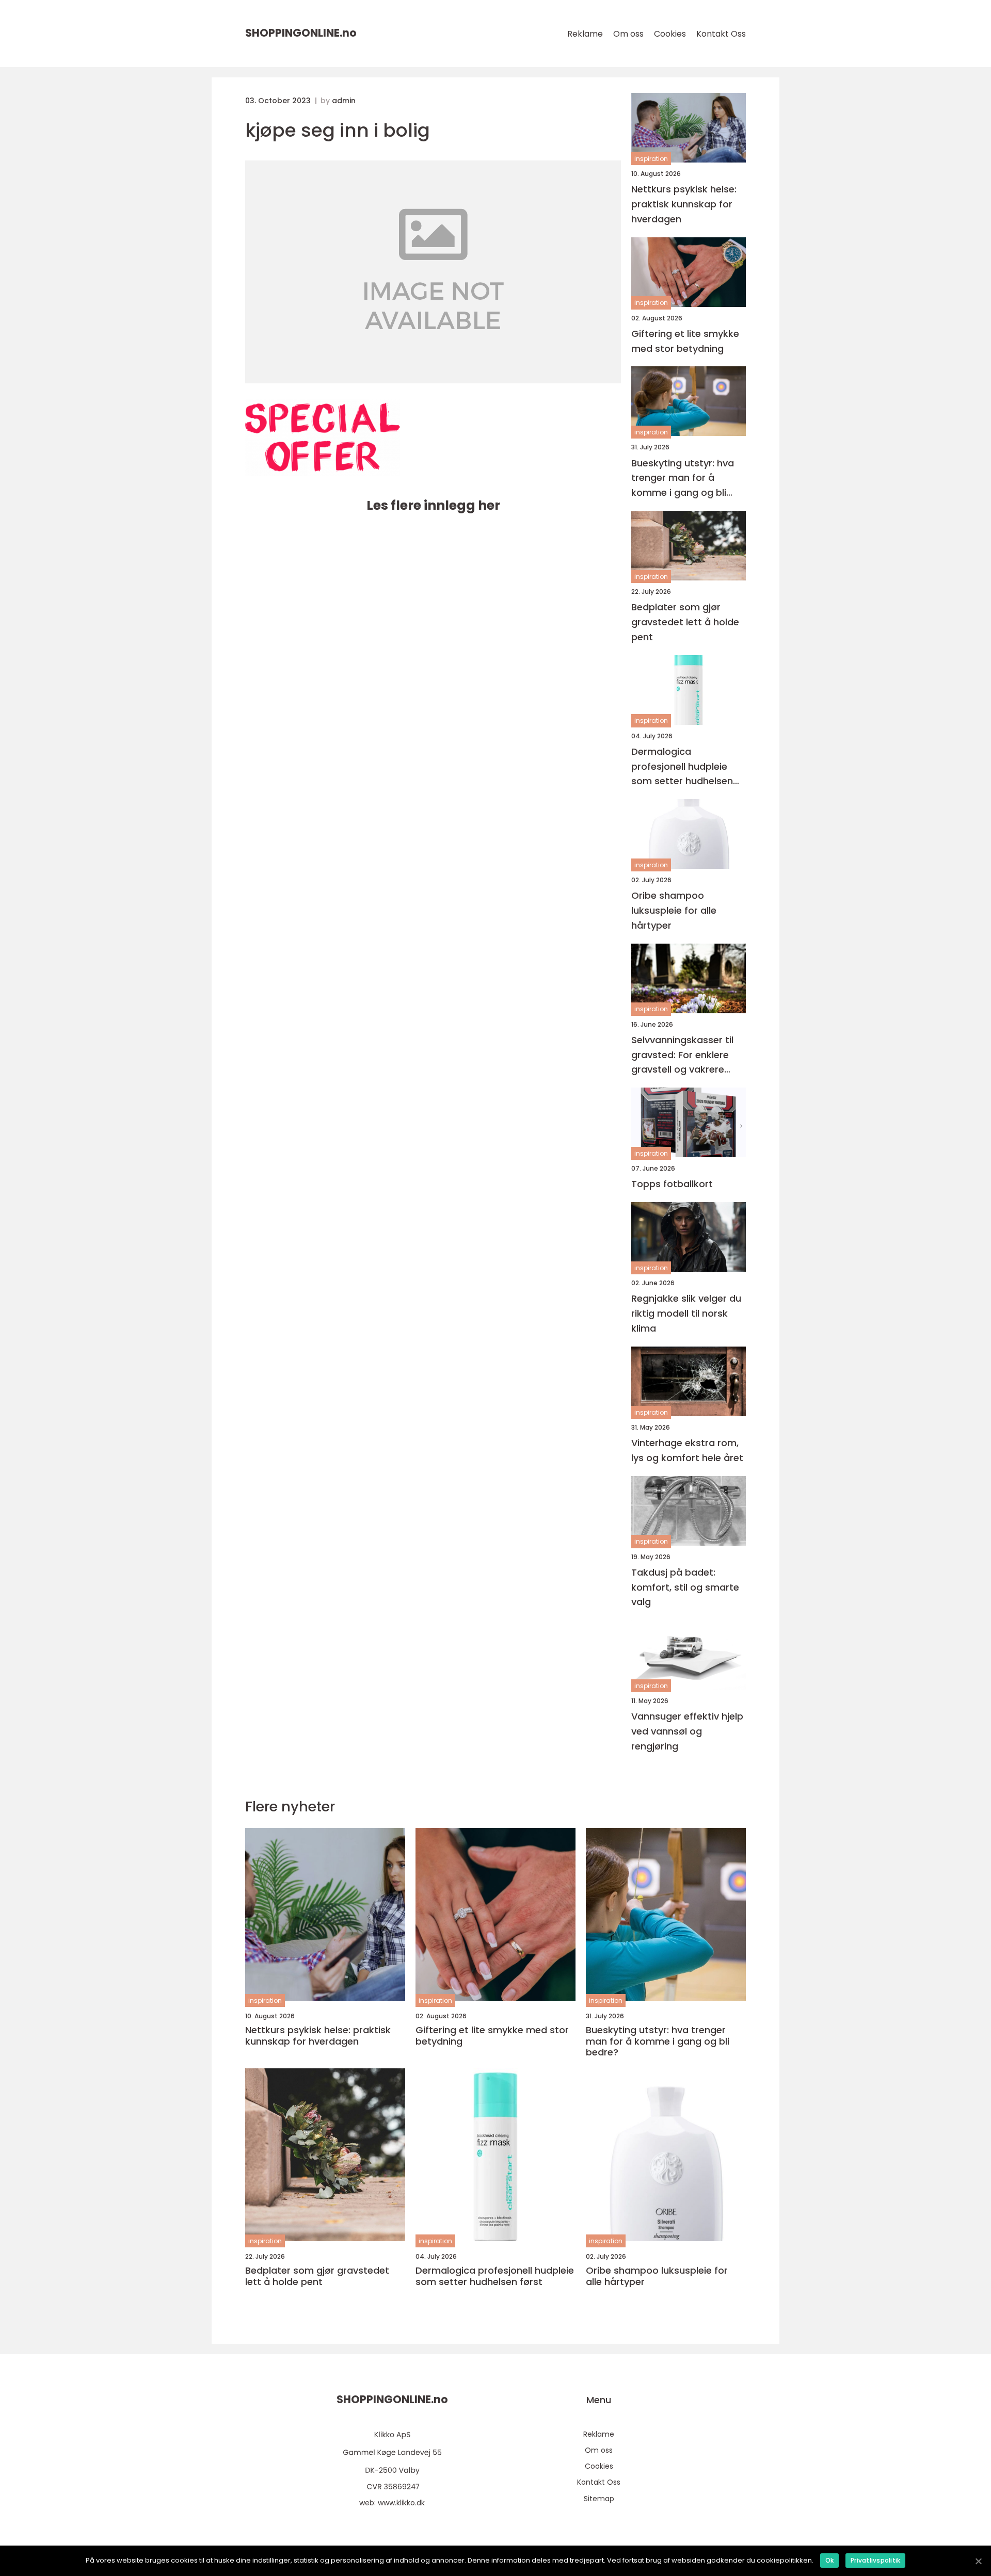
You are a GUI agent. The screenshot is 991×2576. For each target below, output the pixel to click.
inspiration (651, 159)
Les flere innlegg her (433, 505)
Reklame (585, 34)
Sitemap (599, 2499)
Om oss (628, 34)
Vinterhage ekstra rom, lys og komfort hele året (687, 1450)
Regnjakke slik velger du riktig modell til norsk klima (686, 1313)
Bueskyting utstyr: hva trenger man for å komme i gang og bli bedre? (683, 479)
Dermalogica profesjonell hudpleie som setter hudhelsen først (682, 767)
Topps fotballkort (672, 1184)
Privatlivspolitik (875, 2560)
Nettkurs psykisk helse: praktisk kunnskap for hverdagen (684, 204)
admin (344, 101)
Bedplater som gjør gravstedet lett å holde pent (685, 622)
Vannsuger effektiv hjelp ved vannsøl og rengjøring (687, 1731)
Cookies (670, 34)
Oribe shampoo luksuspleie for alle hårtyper (674, 910)
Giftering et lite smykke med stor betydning (685, 341)
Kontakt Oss (721, 34)
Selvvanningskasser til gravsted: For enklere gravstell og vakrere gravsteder (682, 1055)
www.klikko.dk (401, 2503)
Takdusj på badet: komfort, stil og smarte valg (685, 1587)
